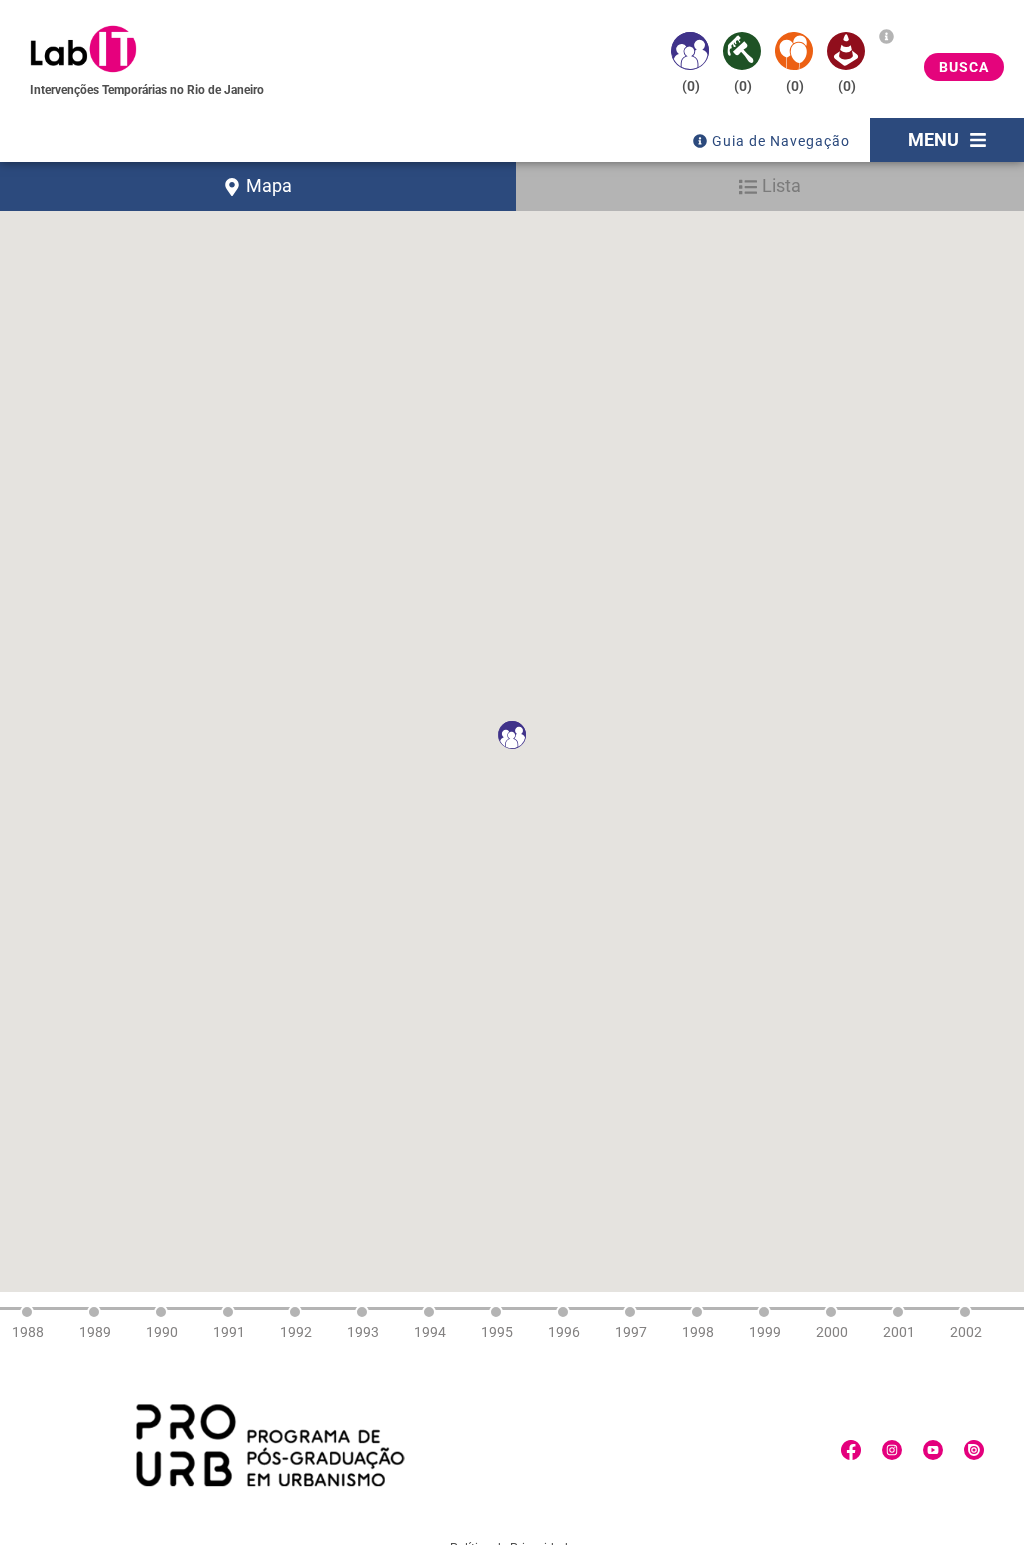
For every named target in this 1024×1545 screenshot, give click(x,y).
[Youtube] (933, 1450)
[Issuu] (974, 1450)
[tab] (258, 186)
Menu (933, 139)
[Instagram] (892, 1450)
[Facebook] (851, 1450)
